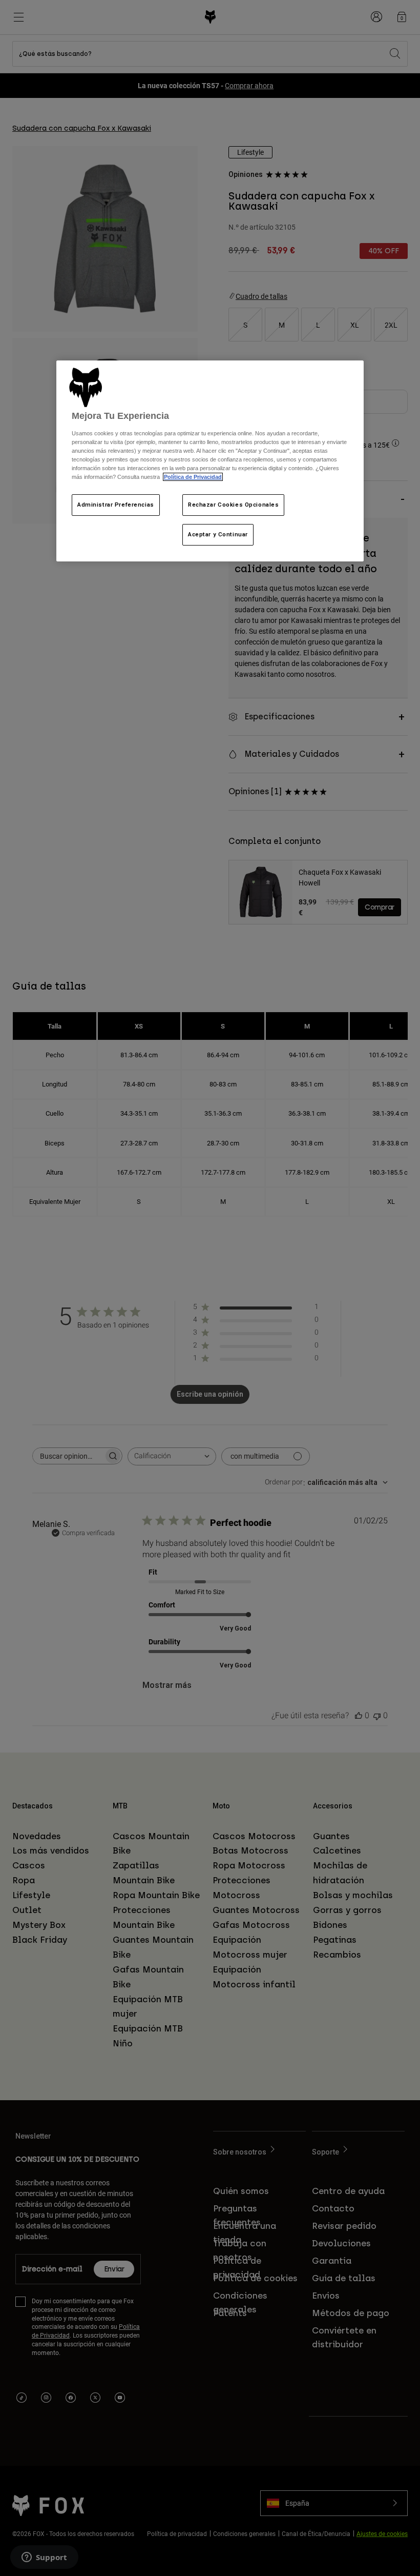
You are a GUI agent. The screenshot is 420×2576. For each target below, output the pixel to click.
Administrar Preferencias (116, 505)
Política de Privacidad (193, 477)
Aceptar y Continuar (218, 534)
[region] (210, 461)
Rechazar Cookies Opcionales (233, 505)
